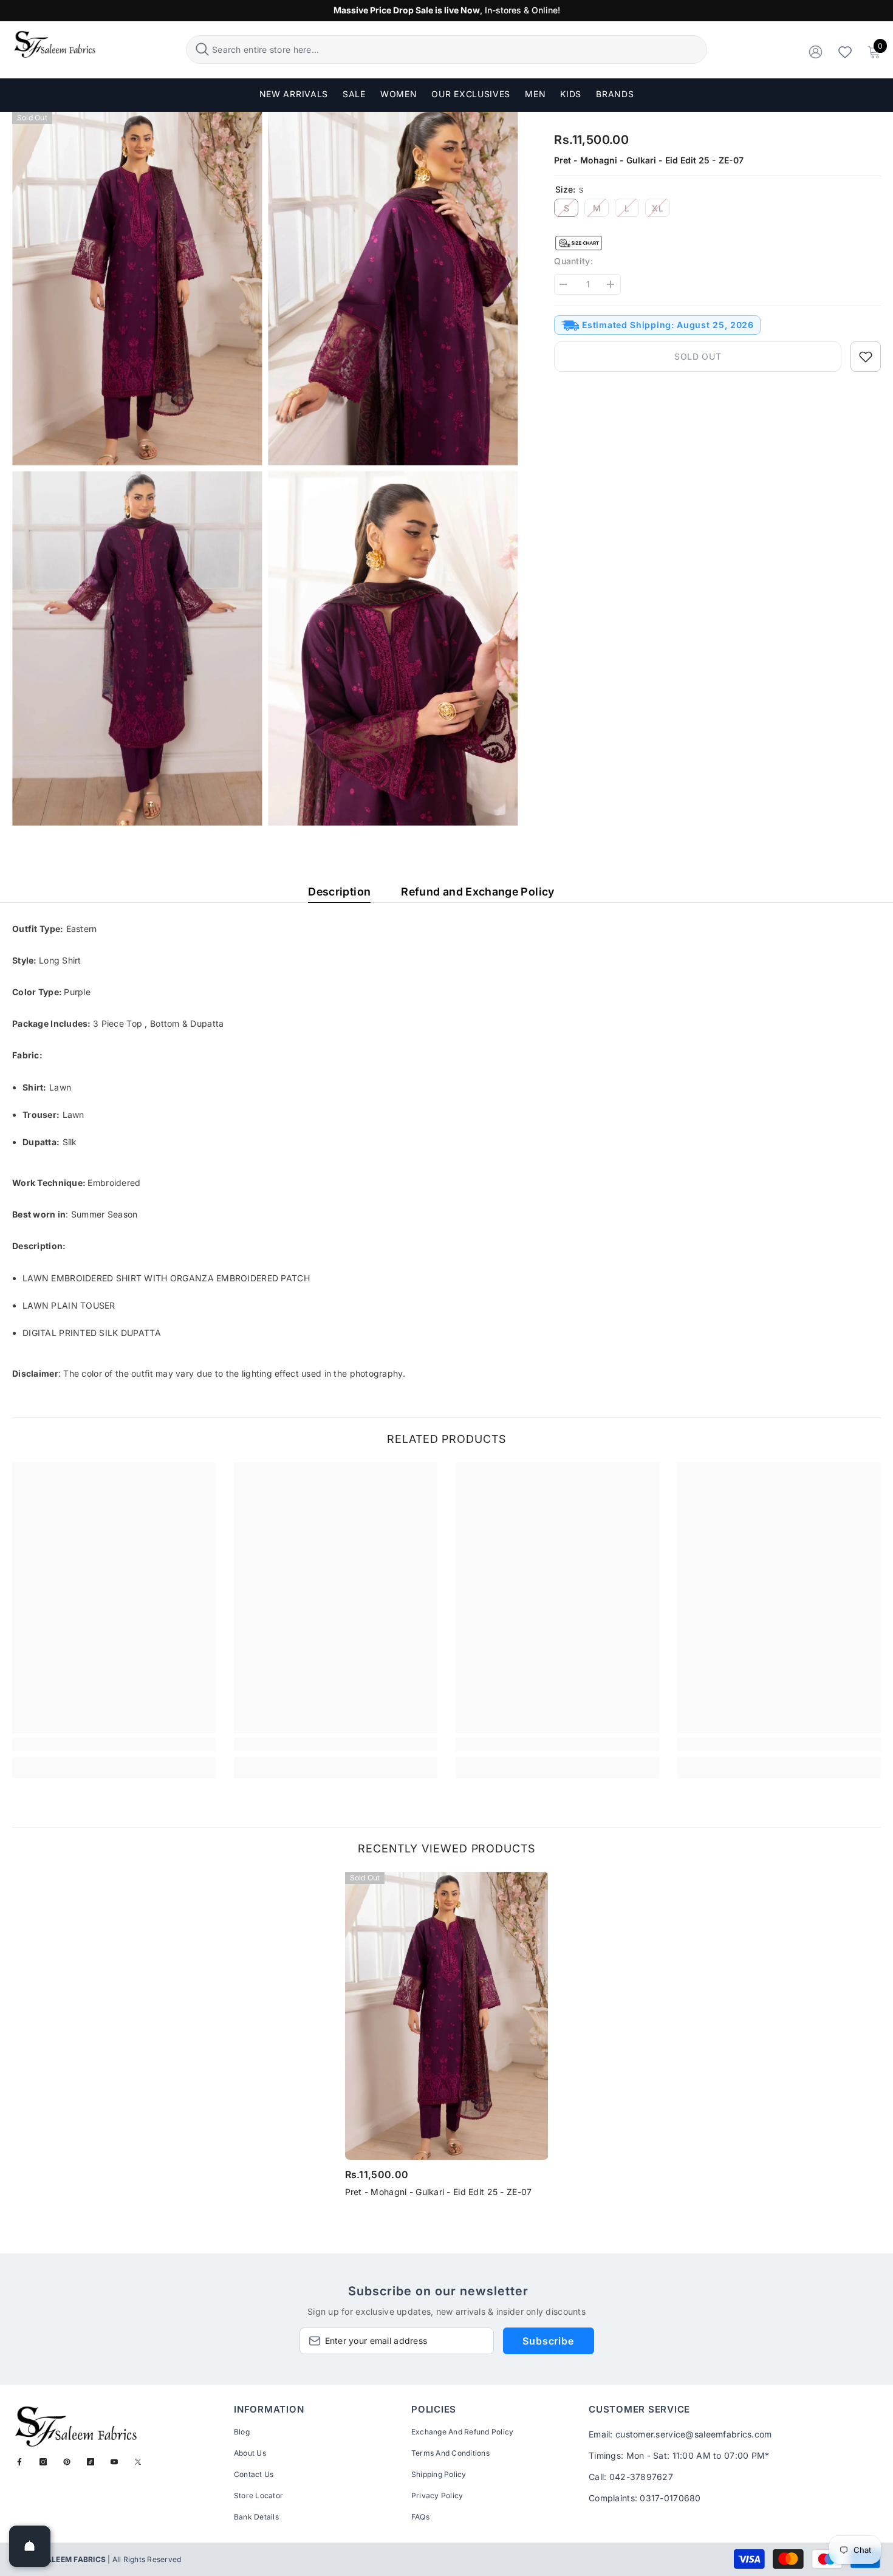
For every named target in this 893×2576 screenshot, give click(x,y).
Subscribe (548, 2341)
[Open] (30, 2546)
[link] (114, 1744)
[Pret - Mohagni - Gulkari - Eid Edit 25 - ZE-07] (447, 2016)
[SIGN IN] (816, 51)
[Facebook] (19, 2462)
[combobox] (458, 50)
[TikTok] (91, 2462)
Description (339, 892)
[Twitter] (138, 2462)
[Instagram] (43, 2462)
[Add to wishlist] (866, 357)
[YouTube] (114, 2462)
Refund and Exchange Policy (477, 892)
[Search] (446, 50)
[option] (447, 2039)
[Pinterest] (67, 2462)
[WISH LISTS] (845, 51)
